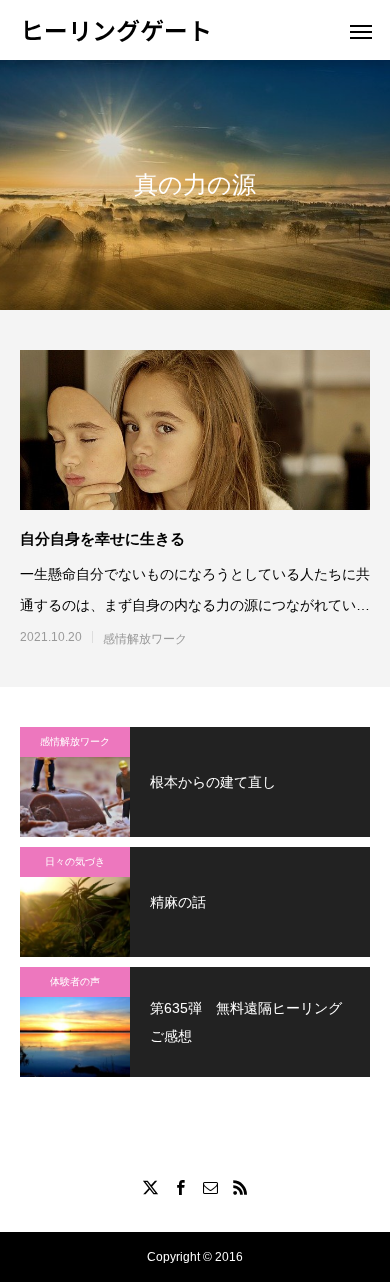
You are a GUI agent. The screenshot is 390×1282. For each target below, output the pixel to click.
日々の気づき (75, 861)
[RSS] (240, 1187)
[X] (150, 1187)
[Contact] (210, 1187)
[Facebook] (180, 1187)
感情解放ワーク (145, 639)
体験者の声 (75, 981)
